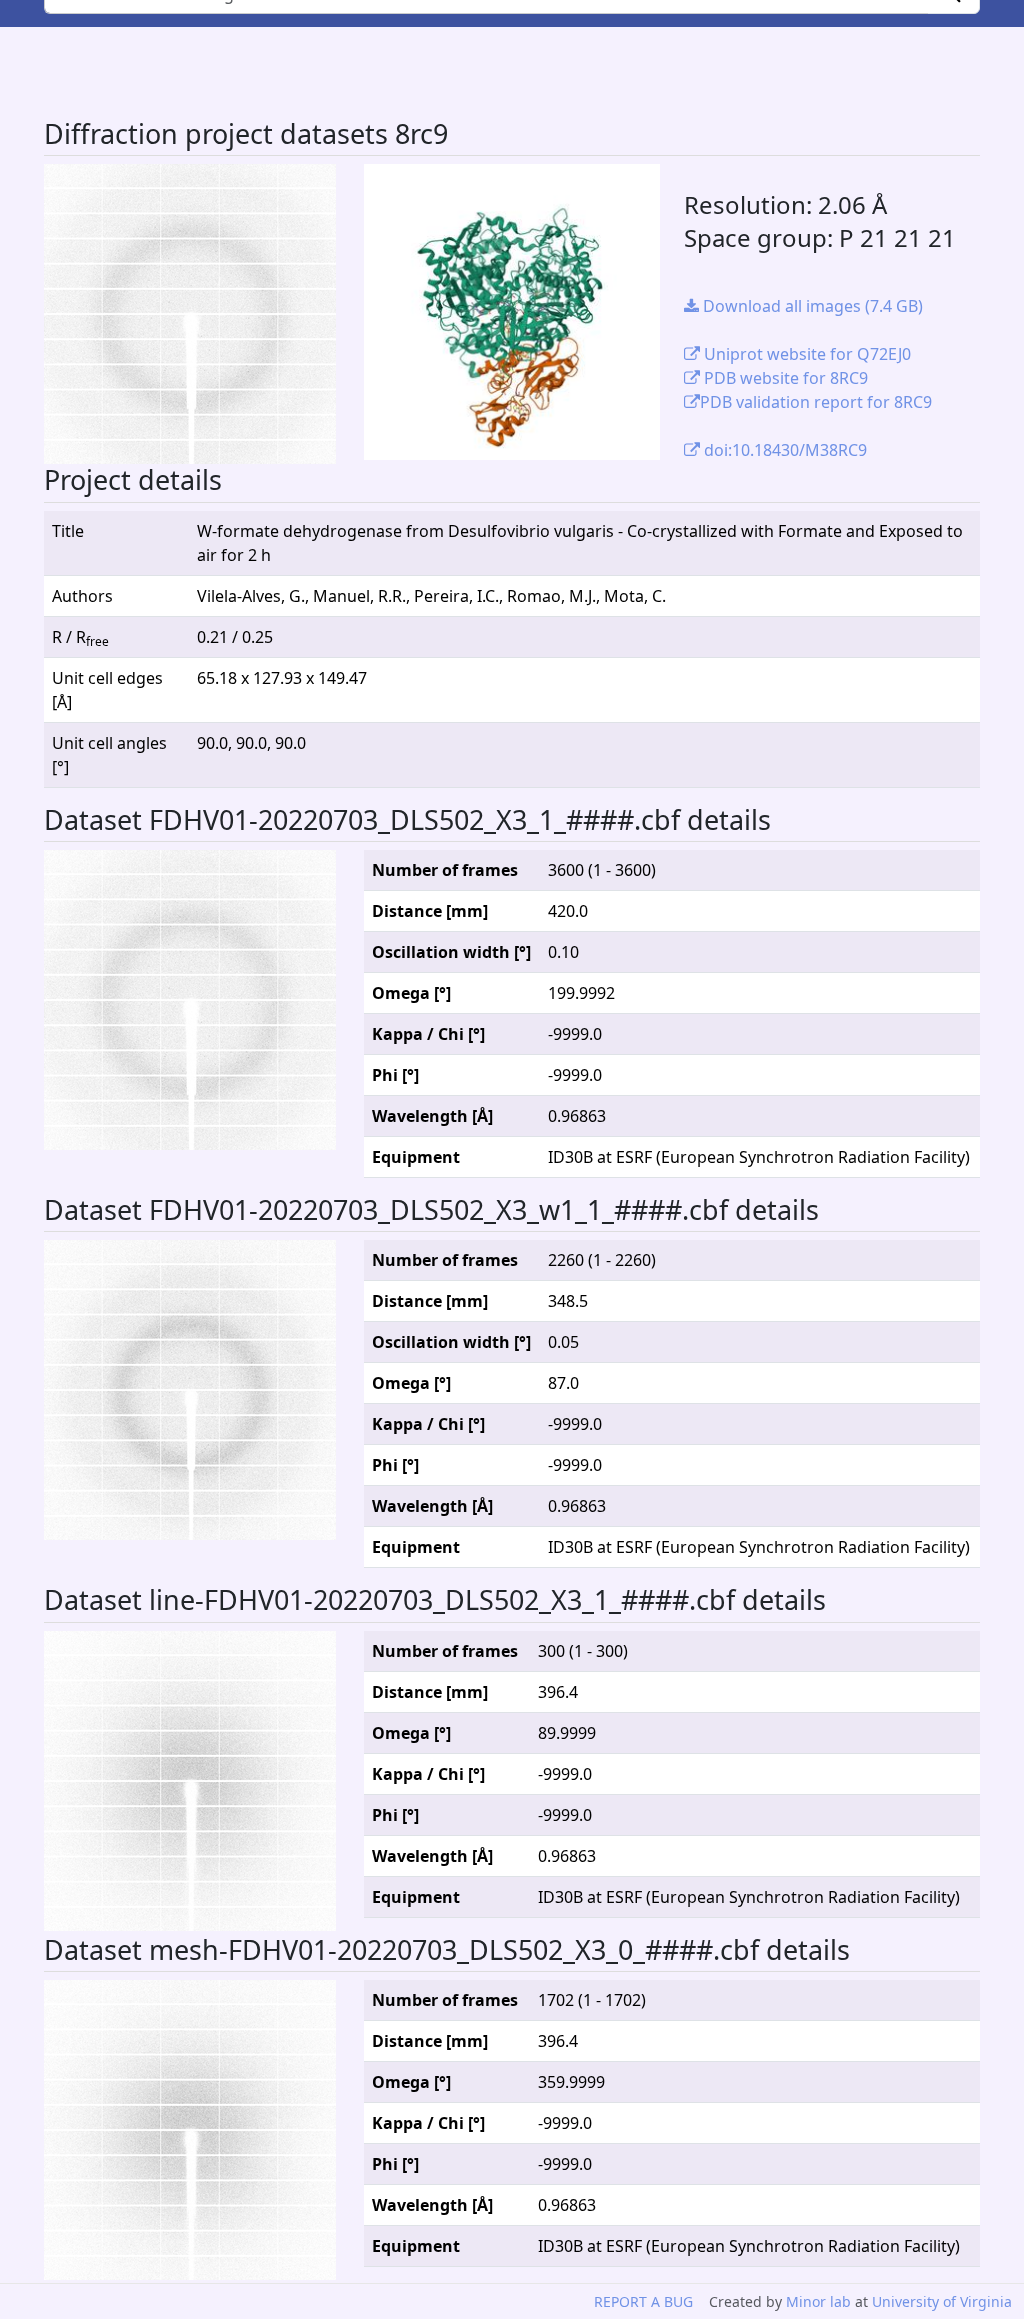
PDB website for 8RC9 (784, 378)
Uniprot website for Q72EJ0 (805, 354)
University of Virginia (942, 2301)
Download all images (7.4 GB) (811, 306)
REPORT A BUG (643, 2301)
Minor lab (818, 2301)
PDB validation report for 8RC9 (816, 402)
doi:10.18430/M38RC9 (783, 450)
